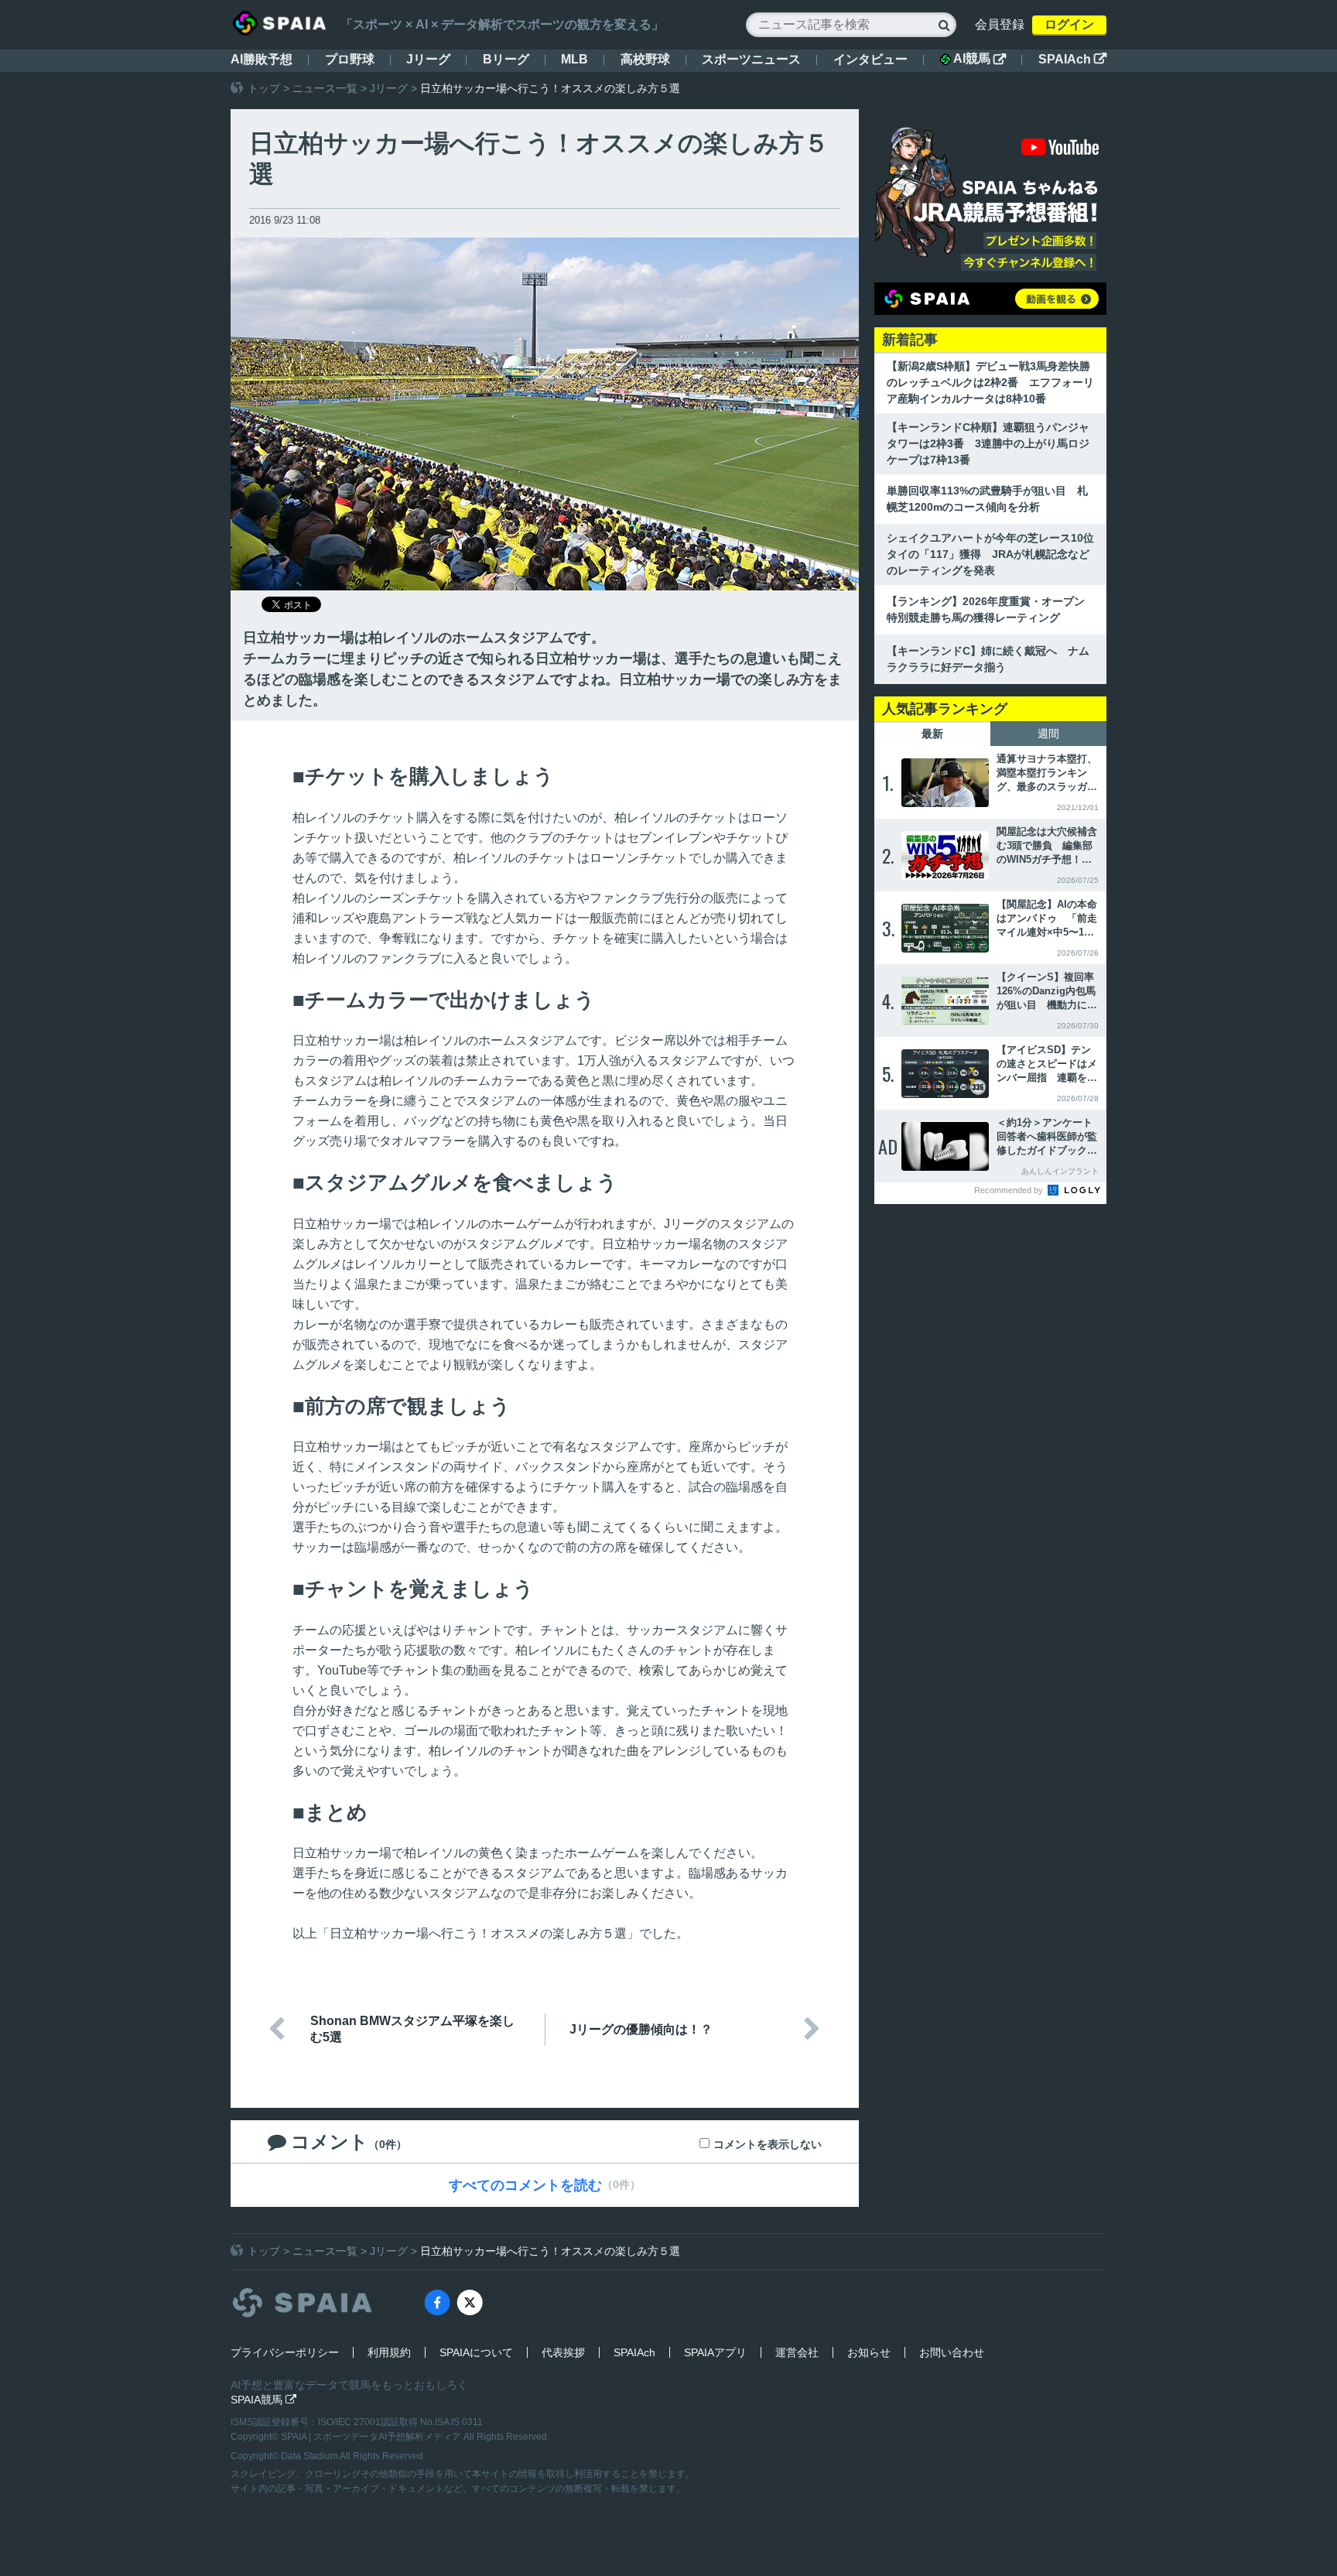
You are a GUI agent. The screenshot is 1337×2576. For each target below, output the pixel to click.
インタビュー (870, 59)
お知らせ (869, 2352)
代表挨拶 (563, 2352)
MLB (574, 59)
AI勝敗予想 (262, 59)
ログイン (1069, 24)
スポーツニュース (751, 59)
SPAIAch (1072, 59)
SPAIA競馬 (263, 2400)
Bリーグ (506, 59)
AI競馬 (980, 59)
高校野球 (645, 59)
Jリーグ (428, 59)
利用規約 (389, 2352)
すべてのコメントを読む (525, 2185)
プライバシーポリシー (285, 2352)
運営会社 (797, 2352)
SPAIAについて (476, 2352)
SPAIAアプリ (715, 2352)
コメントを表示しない (768, 2144)
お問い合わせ (952, 2352)
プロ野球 (350, 59)
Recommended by (1010, 1190)
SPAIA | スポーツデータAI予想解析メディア (372, 2437)
